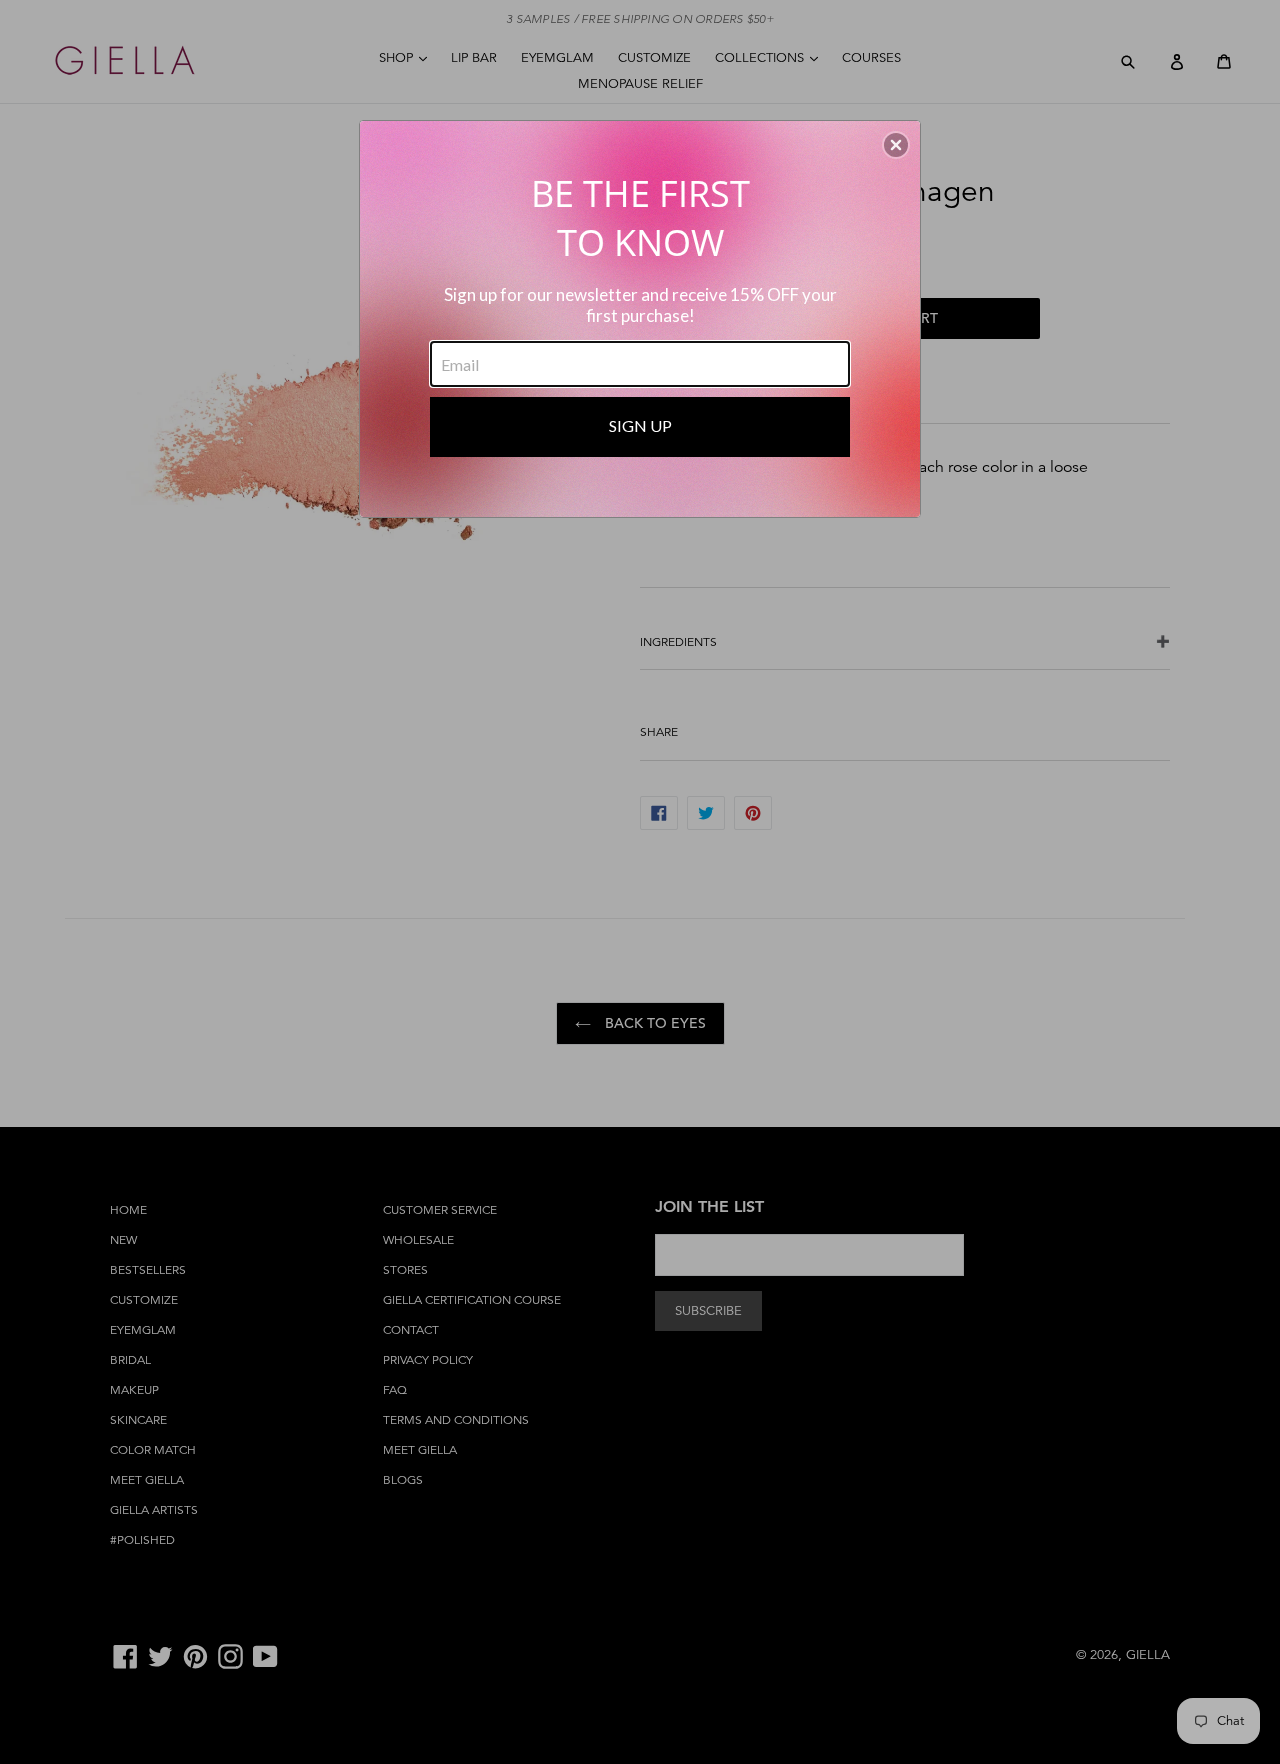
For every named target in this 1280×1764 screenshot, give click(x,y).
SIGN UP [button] (640, 425)
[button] (896, 145)
